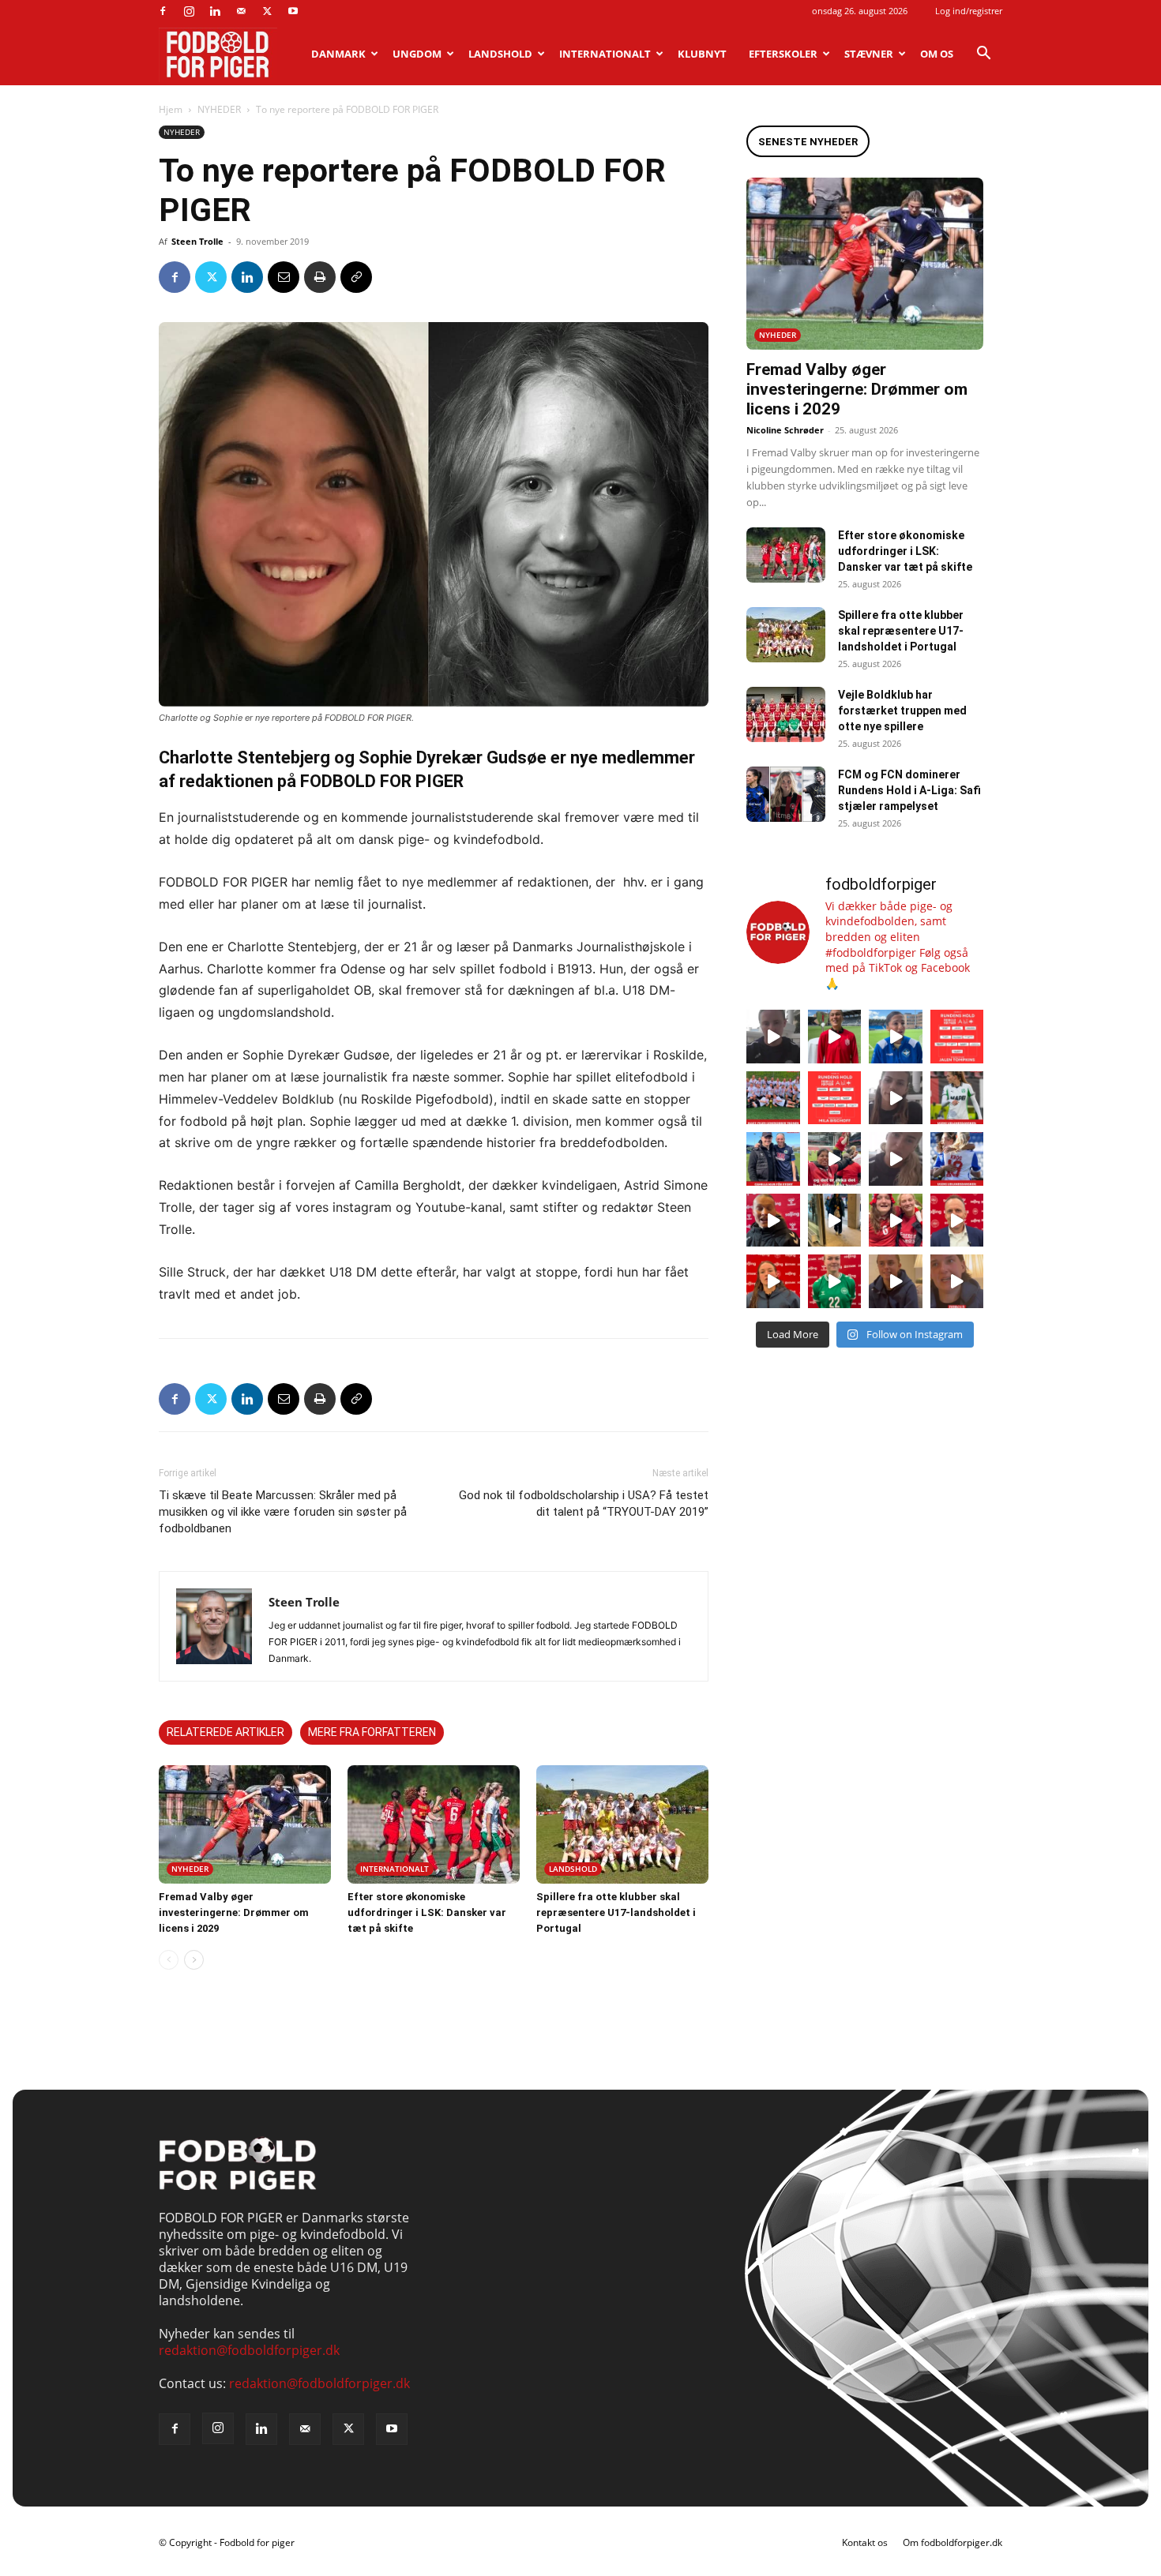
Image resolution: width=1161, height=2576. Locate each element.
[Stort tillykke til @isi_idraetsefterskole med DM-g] (773, 1098)
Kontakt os (865, 2542)
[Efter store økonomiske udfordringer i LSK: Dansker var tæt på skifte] (434, 1824)
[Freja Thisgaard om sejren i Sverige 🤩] (835, 1281)
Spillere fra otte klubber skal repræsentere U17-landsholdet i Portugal (616, 1912)
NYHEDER (219, 109)
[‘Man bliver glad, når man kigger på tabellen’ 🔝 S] (773, 1221)
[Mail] (241, 11)
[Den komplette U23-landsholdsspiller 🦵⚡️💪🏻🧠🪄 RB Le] (773, 1037)
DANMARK (338, 54)
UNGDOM (417, 54)
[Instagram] (189, 11)
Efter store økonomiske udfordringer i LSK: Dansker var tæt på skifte (427, 1912)
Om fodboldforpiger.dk (952, 2542)
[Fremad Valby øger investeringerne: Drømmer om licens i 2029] (245, 1824)
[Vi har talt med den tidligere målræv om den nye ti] (773, 1159)
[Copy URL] (356, 277)
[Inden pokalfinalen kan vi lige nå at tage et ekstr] (957, 1037)
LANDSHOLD (500, 54)
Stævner (869, 54)
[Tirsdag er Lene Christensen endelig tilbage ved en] (957, 1281)
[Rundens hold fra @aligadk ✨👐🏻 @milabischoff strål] (835, 1098)
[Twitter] (267, 11)
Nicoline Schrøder (785, 430)
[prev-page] (169, 1960)
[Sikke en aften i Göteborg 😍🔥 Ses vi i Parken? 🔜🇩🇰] (835, 1221)
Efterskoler (783, 54)
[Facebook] (163, 11)
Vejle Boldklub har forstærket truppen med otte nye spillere (902, 711)
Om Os (937, 54)
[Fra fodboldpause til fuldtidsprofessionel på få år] (957, 1159)
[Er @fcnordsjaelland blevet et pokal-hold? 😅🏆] (835, 1037)
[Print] (320, 277)
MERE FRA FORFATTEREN (372, 1732)
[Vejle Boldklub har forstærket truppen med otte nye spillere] (786, 714)
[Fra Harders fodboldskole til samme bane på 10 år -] (896, 1281)
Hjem (171, 109)
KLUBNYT (702, 54)
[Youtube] (293, 11)
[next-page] (194, 1960)
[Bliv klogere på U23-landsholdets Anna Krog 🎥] (896, 1159)
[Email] (284, 277)
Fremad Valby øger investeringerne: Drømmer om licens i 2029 (234, 1912)
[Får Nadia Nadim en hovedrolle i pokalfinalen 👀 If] (896, 1037)
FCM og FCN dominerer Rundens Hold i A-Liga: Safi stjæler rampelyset (909, 790)
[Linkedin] (215, 11)
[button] (983, 54)
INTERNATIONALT (605, 54)
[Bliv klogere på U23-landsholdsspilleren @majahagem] (896, 1098)
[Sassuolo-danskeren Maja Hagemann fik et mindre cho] (957, 1098)
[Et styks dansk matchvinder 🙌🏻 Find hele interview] (773, 1281)
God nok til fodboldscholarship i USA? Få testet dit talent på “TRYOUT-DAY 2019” (584, 1504)
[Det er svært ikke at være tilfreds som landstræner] (957, 1221)
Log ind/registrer (969, 11)
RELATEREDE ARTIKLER (225, 1732)
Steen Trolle (197, 241)
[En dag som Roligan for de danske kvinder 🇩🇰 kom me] (835, 1159)
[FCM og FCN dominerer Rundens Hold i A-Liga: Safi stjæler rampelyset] (786, 794)
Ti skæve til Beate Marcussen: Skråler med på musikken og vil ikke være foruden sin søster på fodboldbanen (283, 1512)
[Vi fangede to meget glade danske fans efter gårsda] (896, 1221)
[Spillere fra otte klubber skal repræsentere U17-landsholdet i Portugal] (622, 1824)
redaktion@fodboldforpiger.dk (249, 2350)
